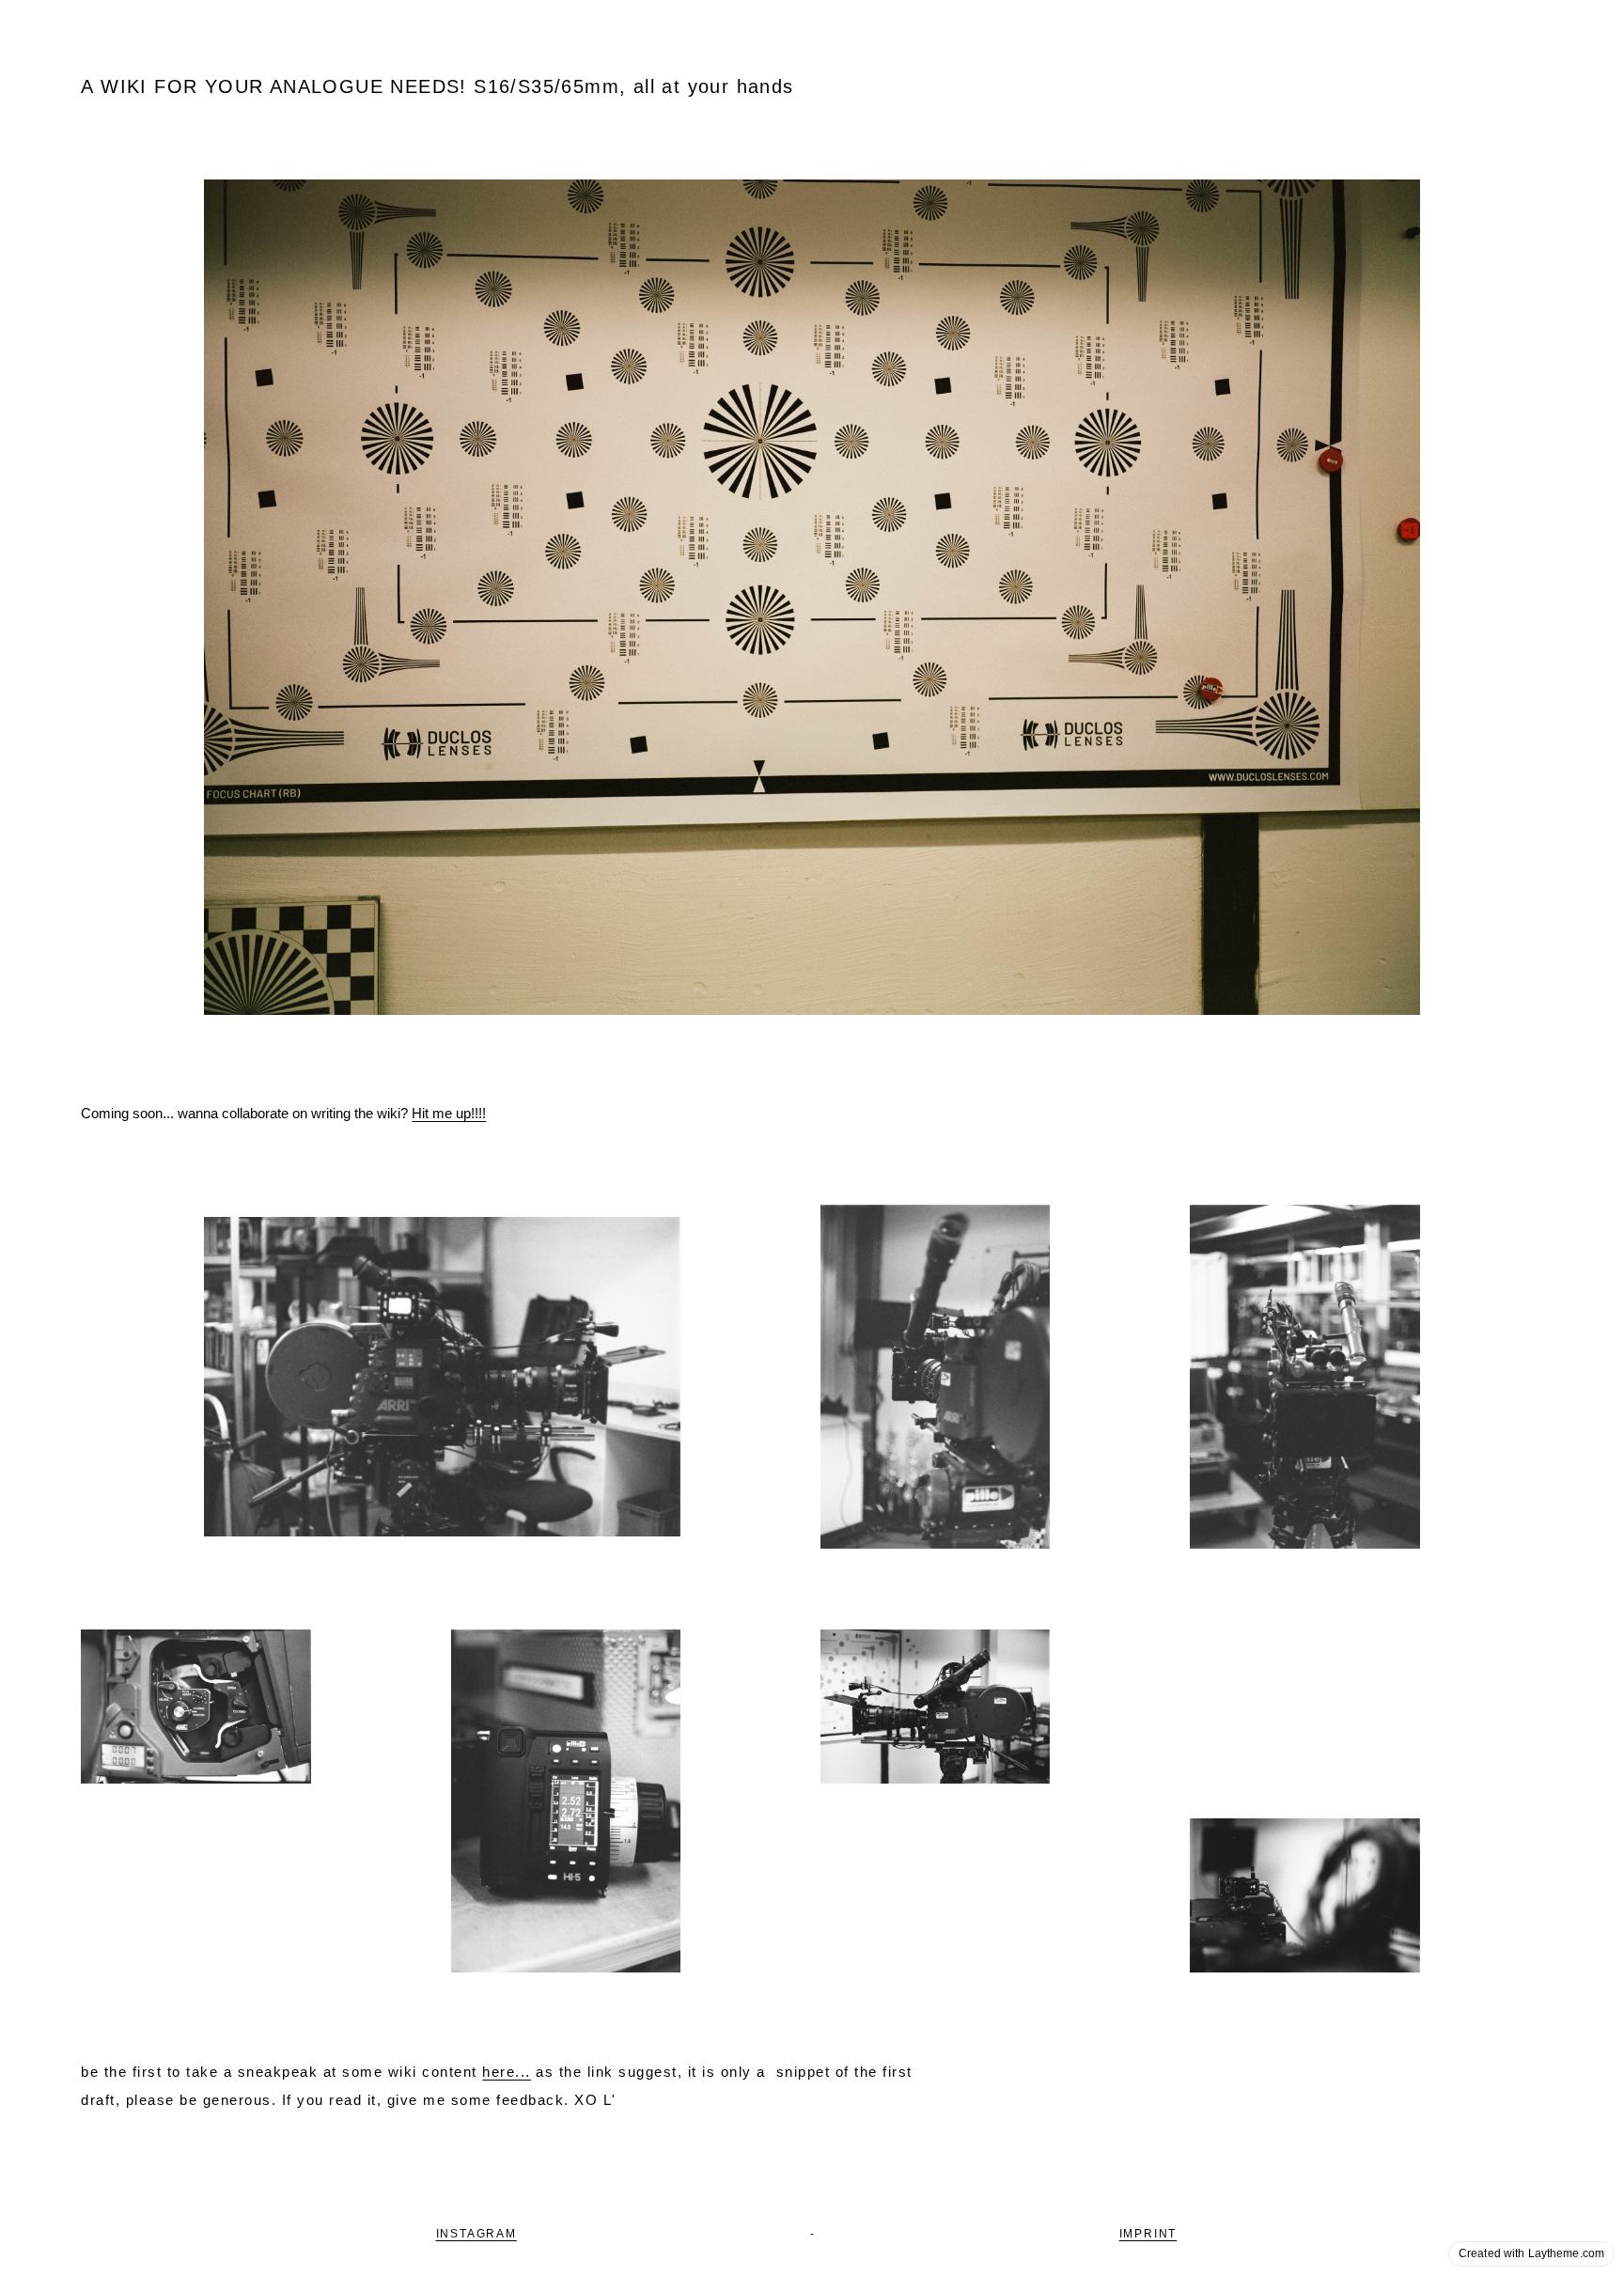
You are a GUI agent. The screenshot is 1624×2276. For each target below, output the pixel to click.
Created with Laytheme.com (1531, 2253)
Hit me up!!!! (449, 1113)
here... (507, 2072)
